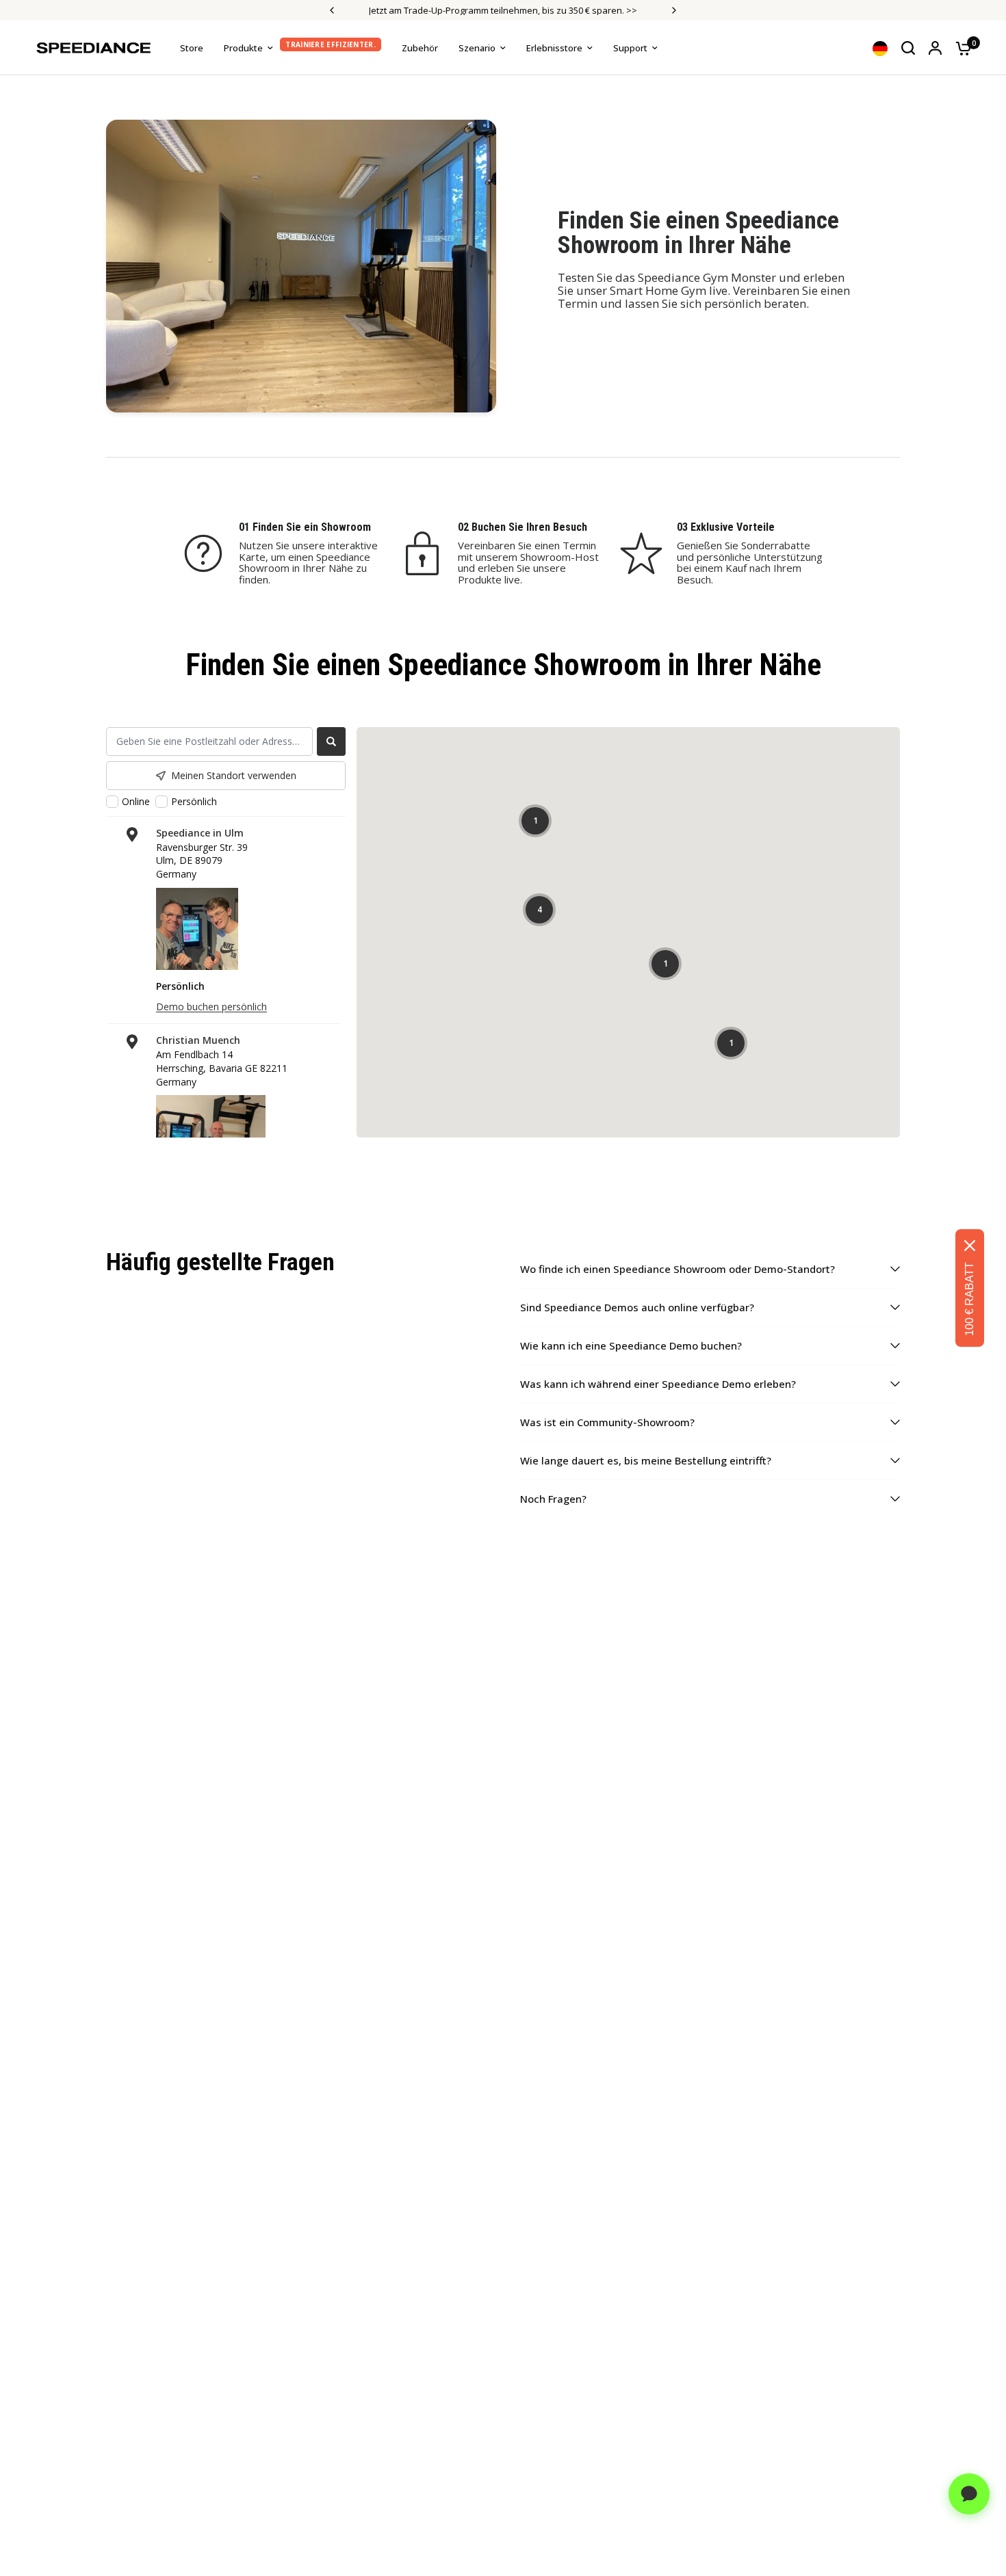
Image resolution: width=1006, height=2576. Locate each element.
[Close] (970, 1246)
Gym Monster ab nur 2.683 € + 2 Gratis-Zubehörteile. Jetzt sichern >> (584, 10)
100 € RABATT (969, 1299)
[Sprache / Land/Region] (880, 48)
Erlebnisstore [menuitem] (554, 48)
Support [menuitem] (630, 48)
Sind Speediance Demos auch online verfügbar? (637, 1307)
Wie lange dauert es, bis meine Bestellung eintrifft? (646, 1460)
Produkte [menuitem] (243, 48)
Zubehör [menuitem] (420, 48)
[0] (960, 48)
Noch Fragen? (553, 1499)
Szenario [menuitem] (477, 48)
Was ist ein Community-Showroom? (607, 1422)
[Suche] (908, 48)
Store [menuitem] (192, 48)
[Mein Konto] (935, 48)
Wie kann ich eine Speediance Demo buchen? (631, 1345)
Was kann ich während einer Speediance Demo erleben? (658, 1384)
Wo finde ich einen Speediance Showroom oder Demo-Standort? (678, 1269)
